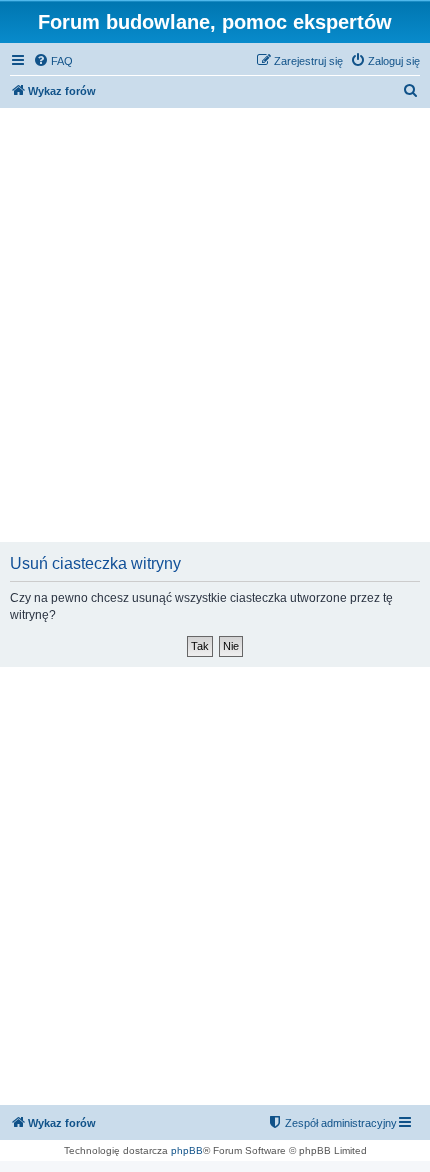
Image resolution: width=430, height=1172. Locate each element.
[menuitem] (53, 61)
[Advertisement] (215, 327)
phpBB (187, 1150)
